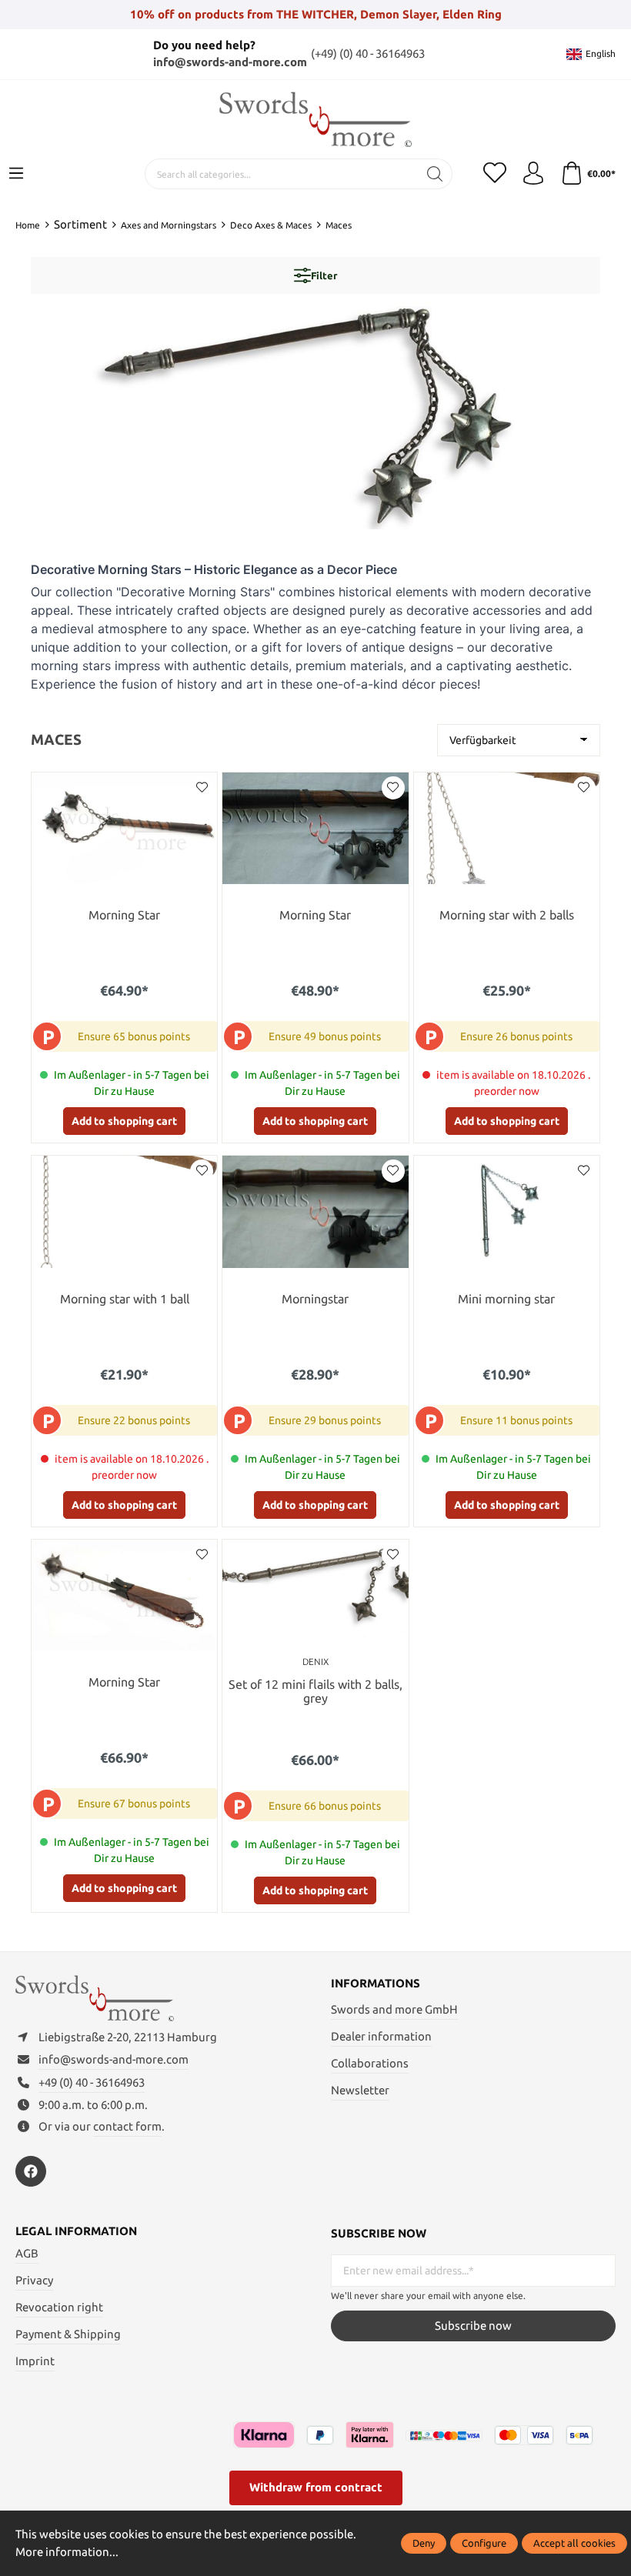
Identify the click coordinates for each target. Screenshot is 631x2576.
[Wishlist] (495, 174)
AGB (27, 2253)
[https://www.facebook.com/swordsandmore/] (31, 2171)
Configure (484, 2543)
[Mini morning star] (507, 1211)
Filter (324, 275)
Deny (424, 2543)
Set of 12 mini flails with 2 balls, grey (315, 1692)
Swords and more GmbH (394, 2009)
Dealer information (381, 2036)
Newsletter (360, 2090)
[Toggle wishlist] (202, 788)
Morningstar (315, 1299)
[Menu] (16, 174)
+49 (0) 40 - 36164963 (92, 2082)
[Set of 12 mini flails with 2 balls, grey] (315, 1595)
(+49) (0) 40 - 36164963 (368, 53)
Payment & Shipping (68, 2334)
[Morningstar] (315, 1211)
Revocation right (59, 2307)
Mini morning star (506, 1299)
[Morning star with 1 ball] (124, 1211)
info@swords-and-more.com (230, 62)
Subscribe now (473, 2326)
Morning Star (124, 915)
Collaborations (370, 2063)
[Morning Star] (124, 828)
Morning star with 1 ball (125, 1299)
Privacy (34, 2280)
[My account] (533, 174)
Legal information (76, 2231)
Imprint (35, 2361)
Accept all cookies (574, 2543)
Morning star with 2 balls (507, 915)
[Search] (435, 174)
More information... (67, 2552)
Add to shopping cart (124, 1121)
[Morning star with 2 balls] (507, 828)
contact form (127, 2126)
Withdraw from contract (316, 2487)
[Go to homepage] (315, 120)
